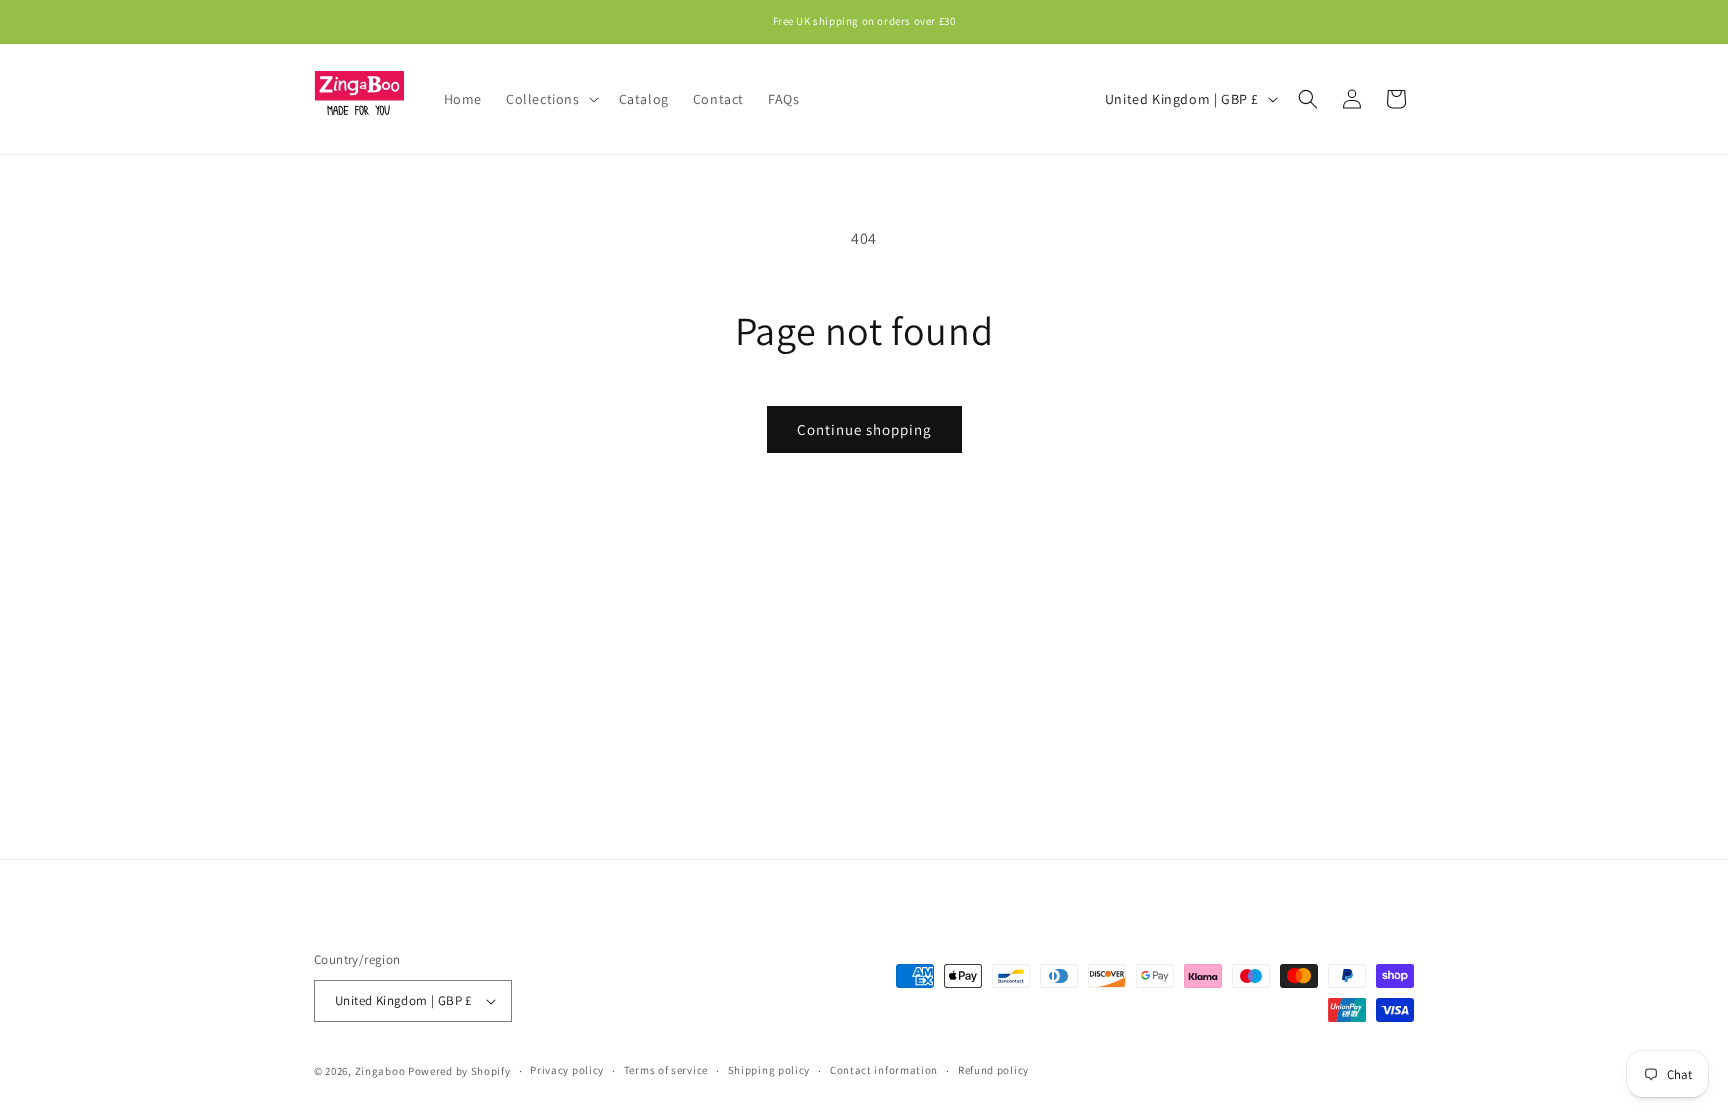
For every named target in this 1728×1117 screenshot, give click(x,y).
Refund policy (993, 1070)
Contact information (884, 1070)
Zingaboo (380, 1071)
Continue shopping (864, 429)
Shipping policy (769, 1070)
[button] (550, 99)
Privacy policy (567, 1070)
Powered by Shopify (459, 1071)
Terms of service (666, 1070)
